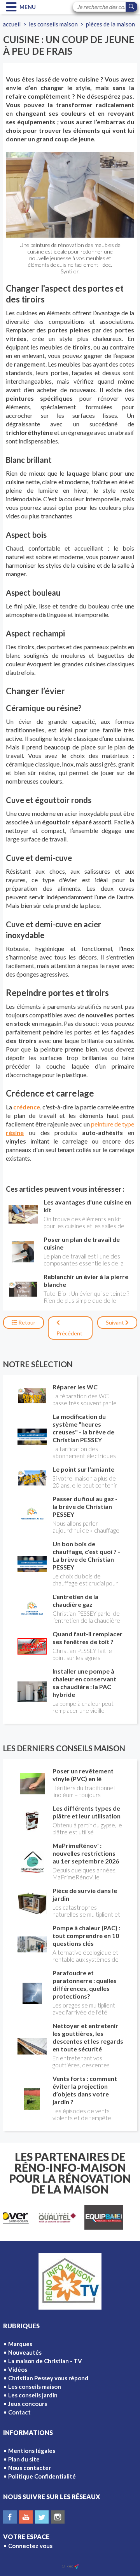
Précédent (69, 1333)
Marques (20, 2344)
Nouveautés (25, 2352)
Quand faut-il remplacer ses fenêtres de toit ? (87, 1638)
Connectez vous (30, 2546)
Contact (19, 2412)
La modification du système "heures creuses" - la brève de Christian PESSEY (83, 1428)
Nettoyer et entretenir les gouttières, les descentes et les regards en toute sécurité (88, 2037)
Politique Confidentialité (42, 2476)
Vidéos (18, 2369)
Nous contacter (30, 2468)
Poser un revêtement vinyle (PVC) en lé (83, 1775)
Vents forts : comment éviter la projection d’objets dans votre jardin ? (85, 2090)
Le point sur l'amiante (83, 1469)
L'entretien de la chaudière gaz (75, 1600)
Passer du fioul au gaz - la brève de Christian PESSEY (85, 1506)
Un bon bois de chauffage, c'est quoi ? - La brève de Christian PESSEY (86, 1555)
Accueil (12, 24)
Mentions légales (32, 2451)
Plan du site (24, 2459)
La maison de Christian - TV (45, 2361)
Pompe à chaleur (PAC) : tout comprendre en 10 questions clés (86, 1935)
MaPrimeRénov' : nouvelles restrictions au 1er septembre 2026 (86, 1853)
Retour (26, 1322)
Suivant (115, 1322)
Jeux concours (28, 2404)
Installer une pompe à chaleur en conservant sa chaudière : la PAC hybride (84, 1683)
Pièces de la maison (110, 24)
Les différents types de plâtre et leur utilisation (87, 1812)
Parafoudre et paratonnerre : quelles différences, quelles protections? (85, 1984)
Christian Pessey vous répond (48, 2378)
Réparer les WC (75, 1387)
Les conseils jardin (33, 2395)
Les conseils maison (53, 24)
